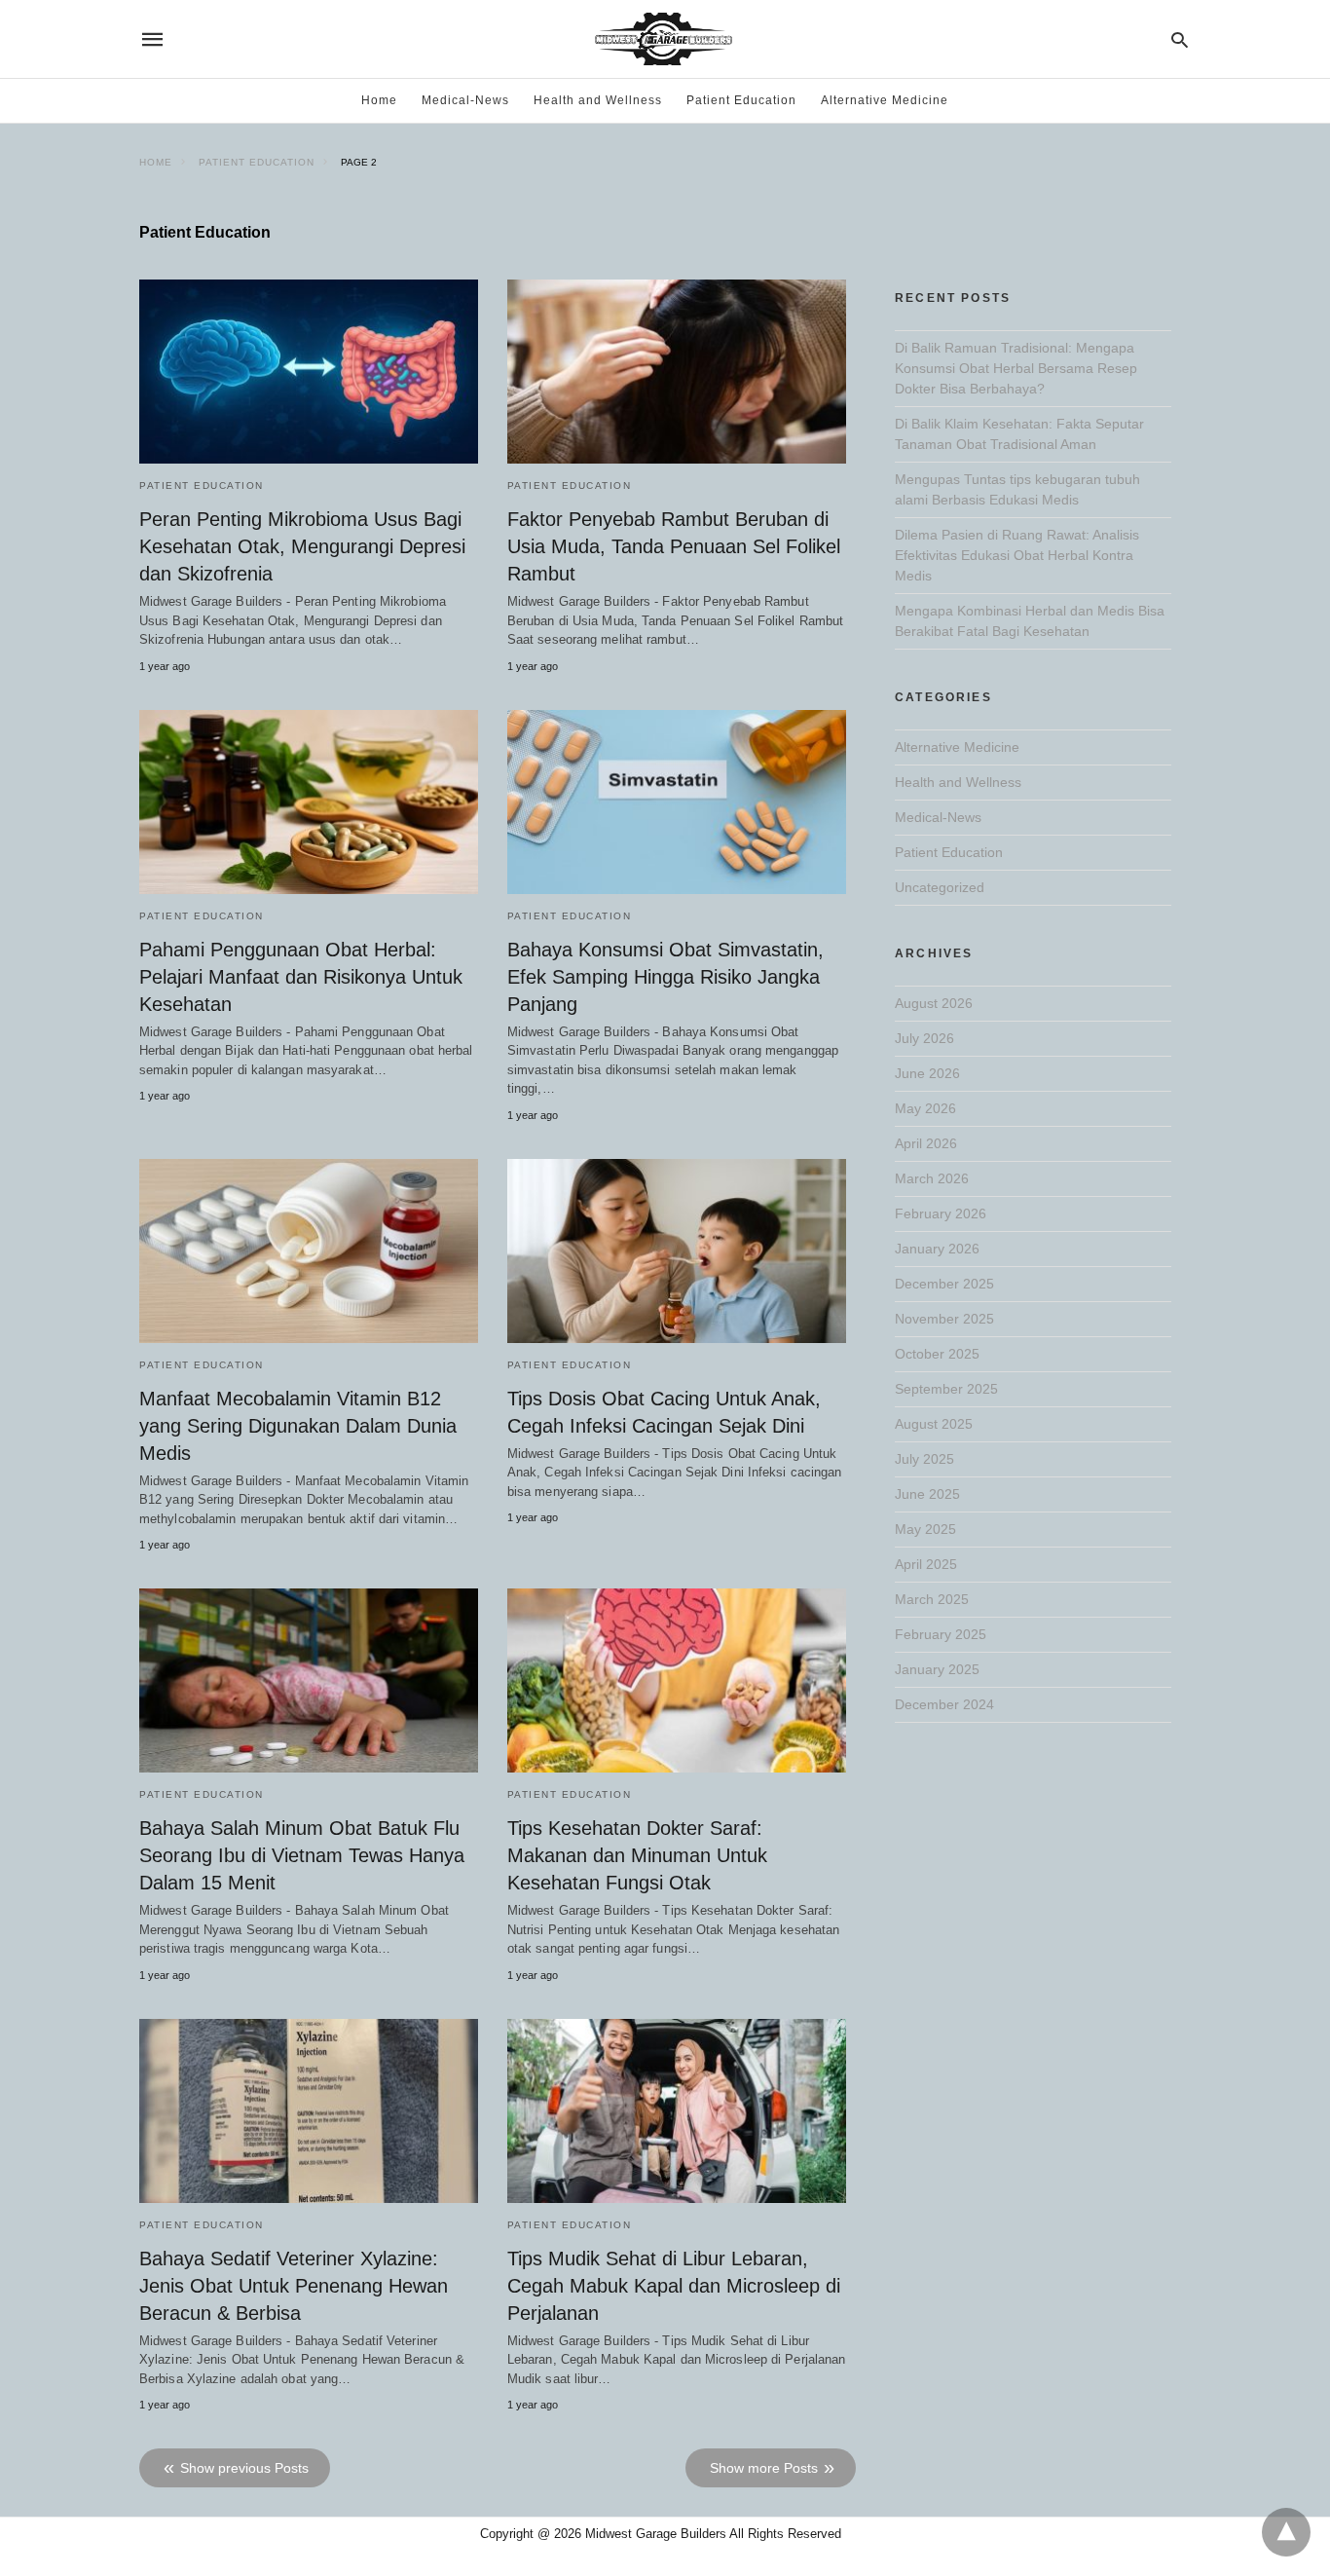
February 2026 (941, 1213)
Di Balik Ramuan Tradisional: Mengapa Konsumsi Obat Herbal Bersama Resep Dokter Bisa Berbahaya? (1016, 368)
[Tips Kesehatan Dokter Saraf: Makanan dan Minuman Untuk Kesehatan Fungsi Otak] (677, 1680)
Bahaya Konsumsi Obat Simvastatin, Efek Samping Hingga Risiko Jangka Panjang (665, 977)
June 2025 (927, 1494)
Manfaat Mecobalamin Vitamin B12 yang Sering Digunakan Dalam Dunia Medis (298, 1426)
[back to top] (1286, 2532)
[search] (1180, 39)
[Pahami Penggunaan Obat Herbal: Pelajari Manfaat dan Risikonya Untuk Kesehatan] (309, 802)
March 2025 (932, 1599)
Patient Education (741, 100)
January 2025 (937, 1669)
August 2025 (934, 1424)
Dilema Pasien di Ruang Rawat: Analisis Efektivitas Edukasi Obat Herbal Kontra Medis (1017, 555)
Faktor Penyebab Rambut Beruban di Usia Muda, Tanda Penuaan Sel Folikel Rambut (674, 546)
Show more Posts (764, 2468)
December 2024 (944, 1704)
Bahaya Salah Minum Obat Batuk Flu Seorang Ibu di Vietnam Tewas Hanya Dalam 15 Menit (302, 1855)
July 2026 (924, 1038)
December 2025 (944, 1284)
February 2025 (941, 1634)
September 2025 (946, 1389)
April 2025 (926, 1564)
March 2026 (932, 1178)
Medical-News (465, 100)
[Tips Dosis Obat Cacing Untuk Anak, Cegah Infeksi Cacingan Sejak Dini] (677, 1251)
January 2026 (937, 1249)
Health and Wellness (598, 100)
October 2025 (937, 1354)
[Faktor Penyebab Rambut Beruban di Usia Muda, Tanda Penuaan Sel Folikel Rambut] (677, 372)
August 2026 (934, 1003)
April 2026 (926, 1143)
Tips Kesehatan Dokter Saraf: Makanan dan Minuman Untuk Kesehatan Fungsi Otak (637, 1855)
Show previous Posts (244, 2468)
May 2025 (925, 1529)
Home (379, 100)
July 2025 (924, 1459)
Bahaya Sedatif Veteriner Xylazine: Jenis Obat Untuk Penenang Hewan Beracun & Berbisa (294, 2286)
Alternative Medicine (885, 100)
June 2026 (927, 1073)
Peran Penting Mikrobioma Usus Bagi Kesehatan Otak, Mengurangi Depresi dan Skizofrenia (302, 546)
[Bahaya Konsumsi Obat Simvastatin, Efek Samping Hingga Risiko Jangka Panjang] (677, 802)
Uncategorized (940, 887)
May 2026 (925, 1108)
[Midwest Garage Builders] (664, 39)
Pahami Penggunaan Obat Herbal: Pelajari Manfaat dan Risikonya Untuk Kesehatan (301, 977)
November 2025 (944, 1319)
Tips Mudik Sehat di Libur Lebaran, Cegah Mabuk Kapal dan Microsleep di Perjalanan (674, 2286)
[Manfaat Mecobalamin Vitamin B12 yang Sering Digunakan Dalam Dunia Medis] (309, 1251)
